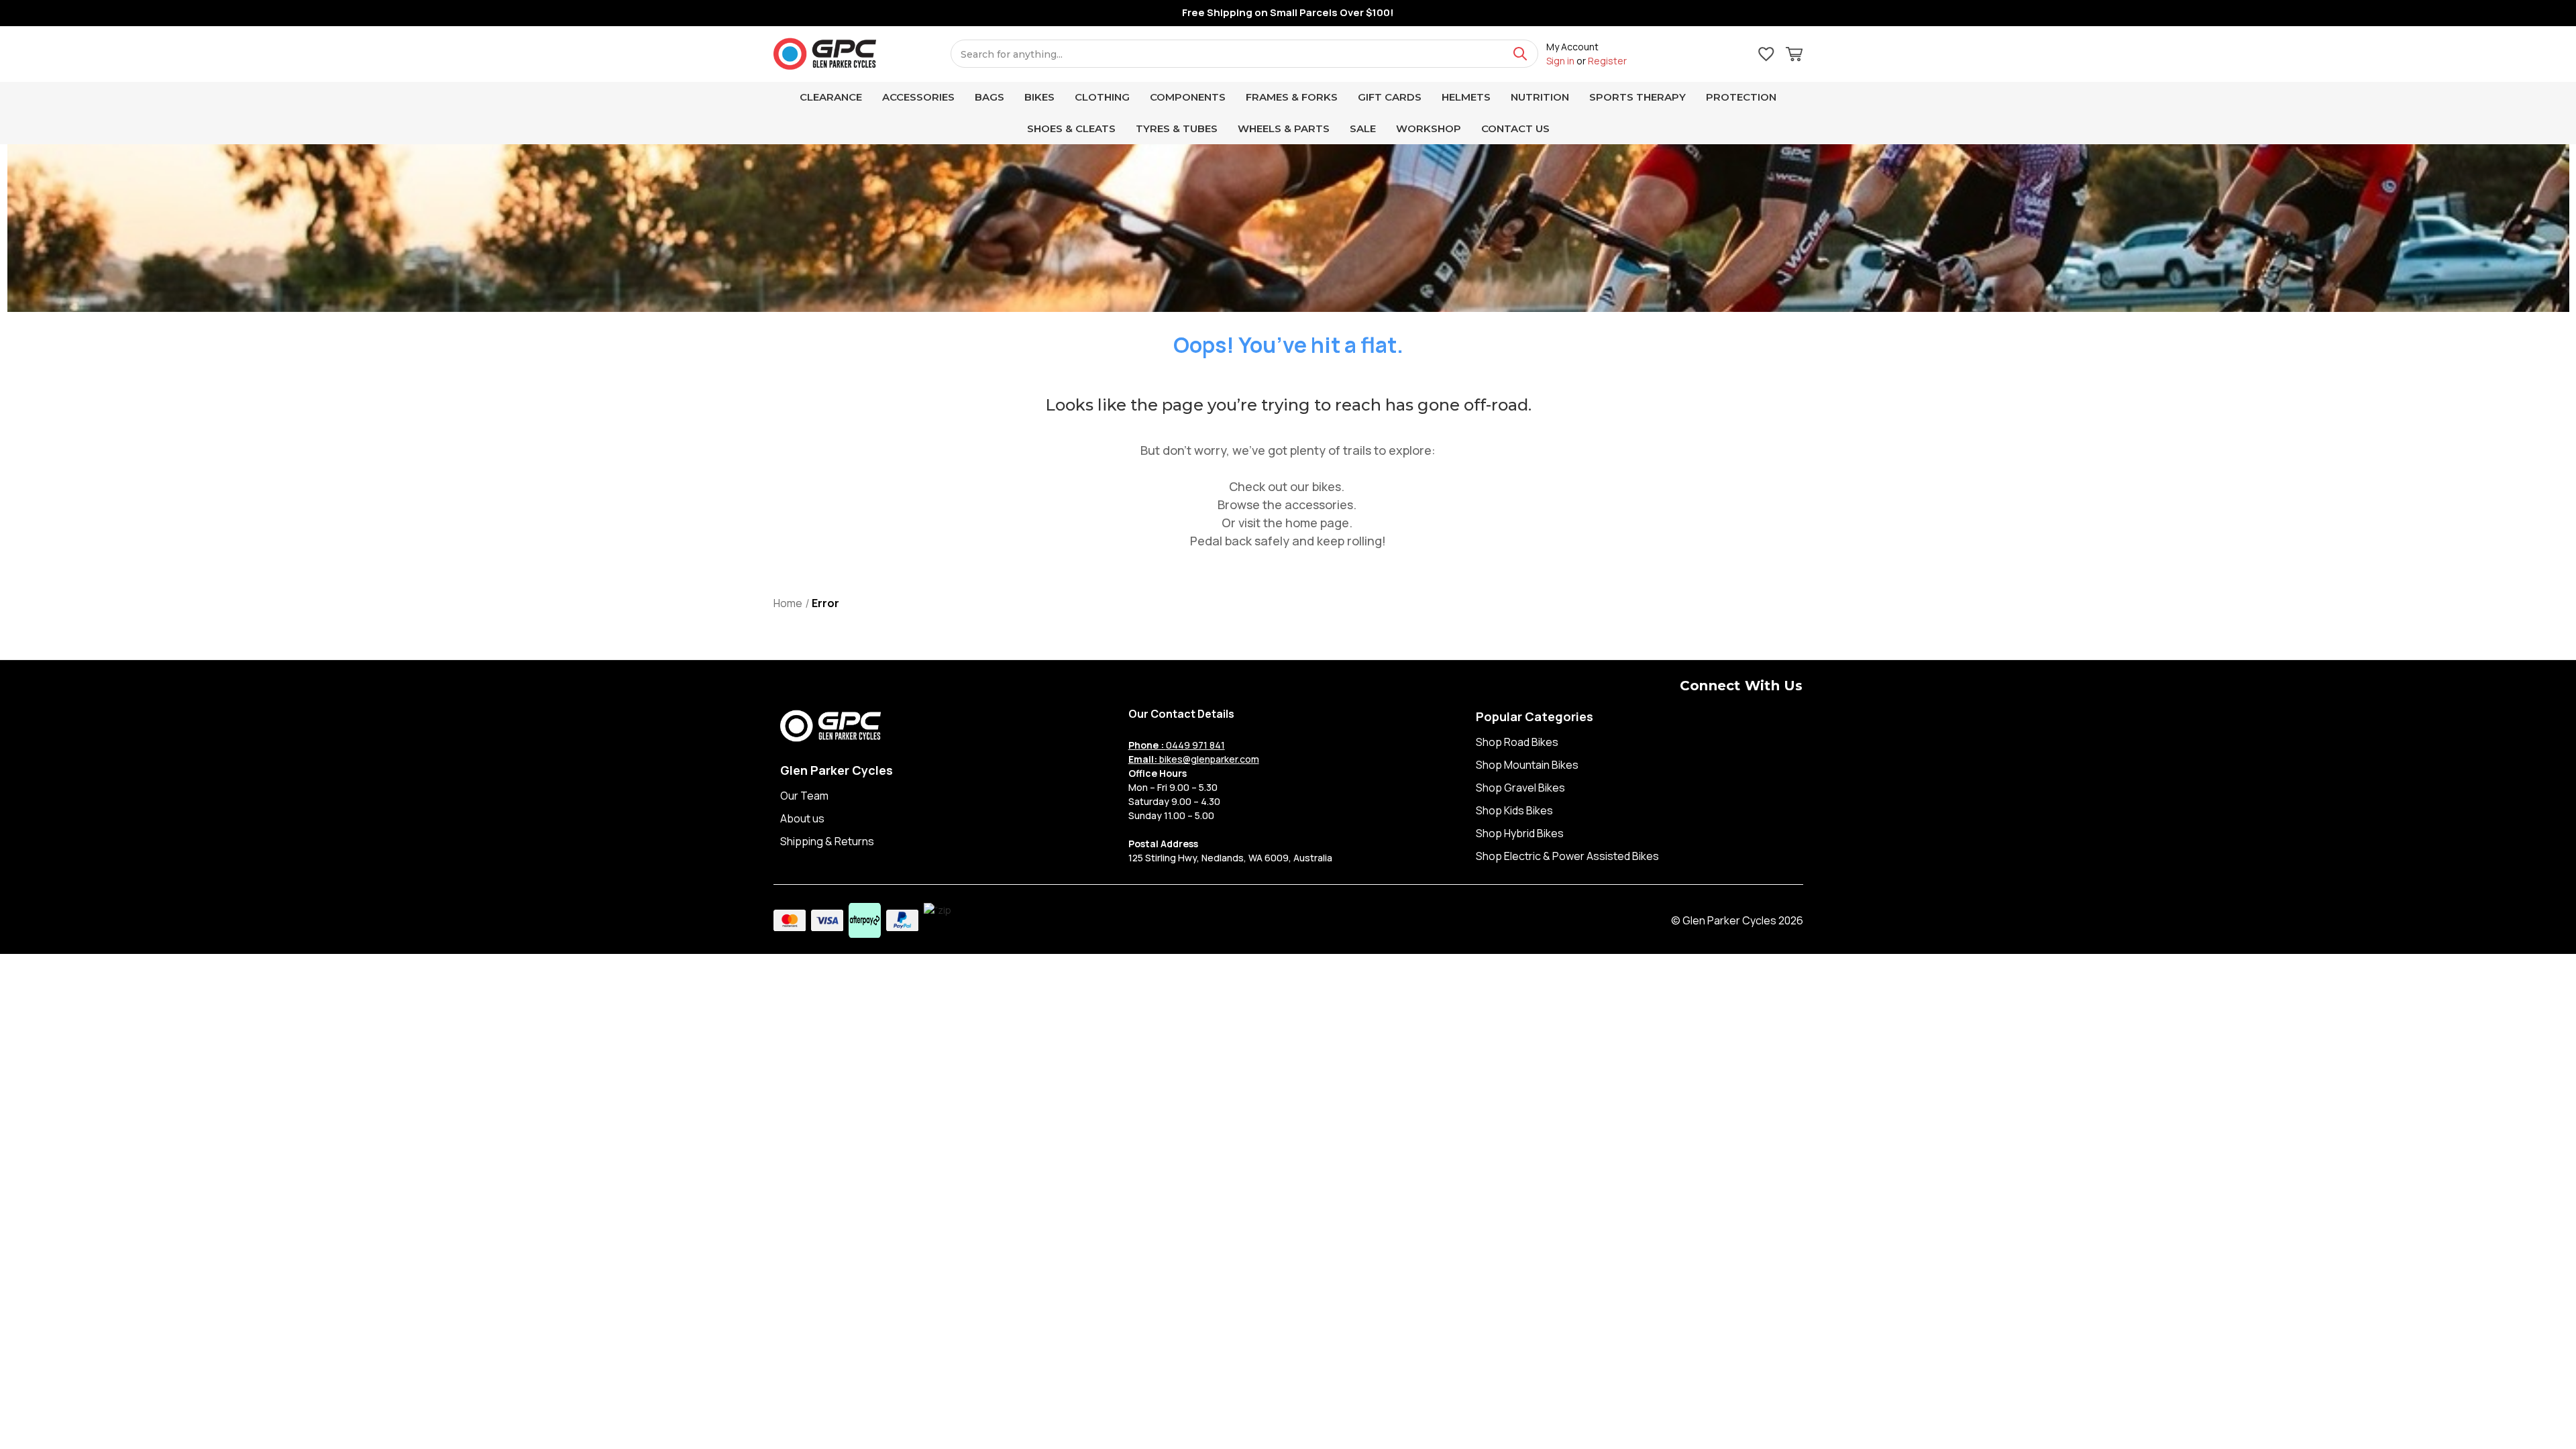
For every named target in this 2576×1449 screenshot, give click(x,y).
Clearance (831, 97)
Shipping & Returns (827, 841)
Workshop (1429, 128)
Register (1607, 61)
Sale (1363, 128)
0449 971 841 (1177, 745)
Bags (989, 97)
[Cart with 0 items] (1794, 56)
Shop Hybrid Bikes (1520, 833)
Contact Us (1515, 128)
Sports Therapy (1638, 97)
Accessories (918, 97)
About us (802, 818)
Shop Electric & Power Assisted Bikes (1567, 856)
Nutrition (1540, 97)
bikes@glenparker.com (1194, 759)
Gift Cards (1390, 97)
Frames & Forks (1292, 97)
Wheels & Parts (1284, 128)
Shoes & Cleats (1071, 128)
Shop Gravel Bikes (1520, 788)
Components (1188, 97)
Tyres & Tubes (1177, 128)
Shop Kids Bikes (1514, 810)
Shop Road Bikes (1517, 742)
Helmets (1466, 97)
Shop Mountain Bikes (1527, 765)
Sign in (1560, 61)
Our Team (804, 796)
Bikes (1039, 97)
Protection (1741, 97)
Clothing (1102, 97)
